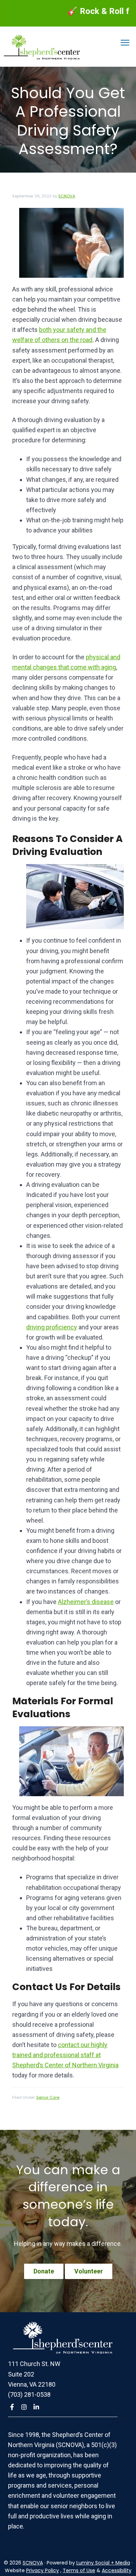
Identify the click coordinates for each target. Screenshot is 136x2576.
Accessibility (117, 2570)
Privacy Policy (43, 2570)
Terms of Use (79, 2570)
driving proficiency (52, 1327)
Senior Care (48, 2097)
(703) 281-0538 (29, 2394)
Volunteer (89, 2271)
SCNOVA (33, 2563)
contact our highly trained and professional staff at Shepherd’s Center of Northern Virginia (65, 2055)
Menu (125, 43)
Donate (44, 2271)
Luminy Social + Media (103, 2563)
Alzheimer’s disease (86, 1602)
